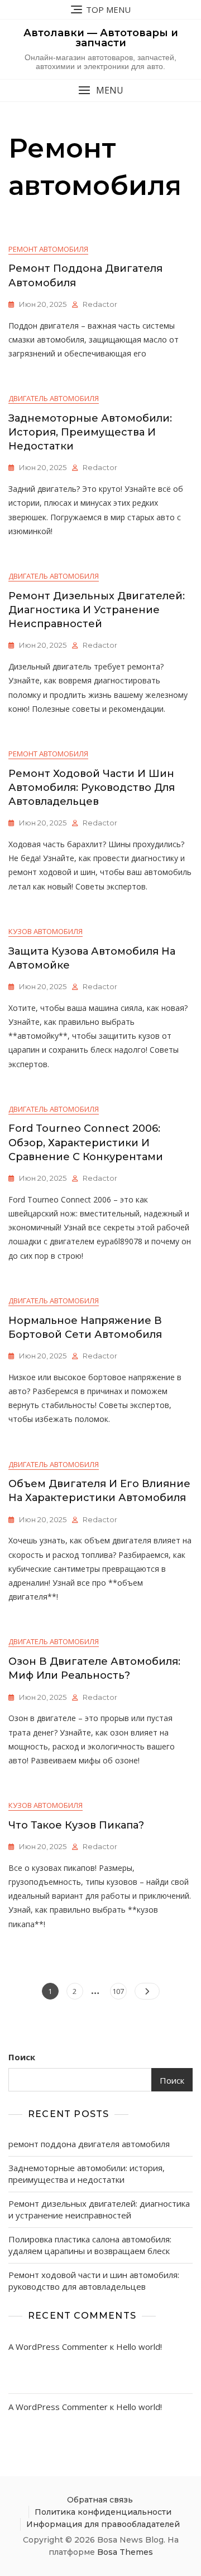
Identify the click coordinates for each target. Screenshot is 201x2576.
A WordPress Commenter (58, 2347)
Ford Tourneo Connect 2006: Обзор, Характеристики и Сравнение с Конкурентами (86, 1142)
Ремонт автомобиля (48, 249)
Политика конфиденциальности (103, 2512)
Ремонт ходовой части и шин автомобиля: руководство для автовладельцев (92, 788)
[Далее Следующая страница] (147, 1991)
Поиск (22, 2057)
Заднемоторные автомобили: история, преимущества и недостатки (90, 432)
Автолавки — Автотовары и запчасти (101, 38)
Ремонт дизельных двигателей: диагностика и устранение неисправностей (97, 610)
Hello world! (139, 2347)
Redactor (100, 304)
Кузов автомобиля (46, 931)
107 (119, 1991)
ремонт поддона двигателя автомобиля (89, 2144)
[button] (100, 91)
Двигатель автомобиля (54, 398)
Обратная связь (100, 2500)
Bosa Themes (125, 2552)
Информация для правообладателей (103, 2524)
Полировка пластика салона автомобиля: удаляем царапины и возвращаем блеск (90, 2245)
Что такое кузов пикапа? (76, 1825)
